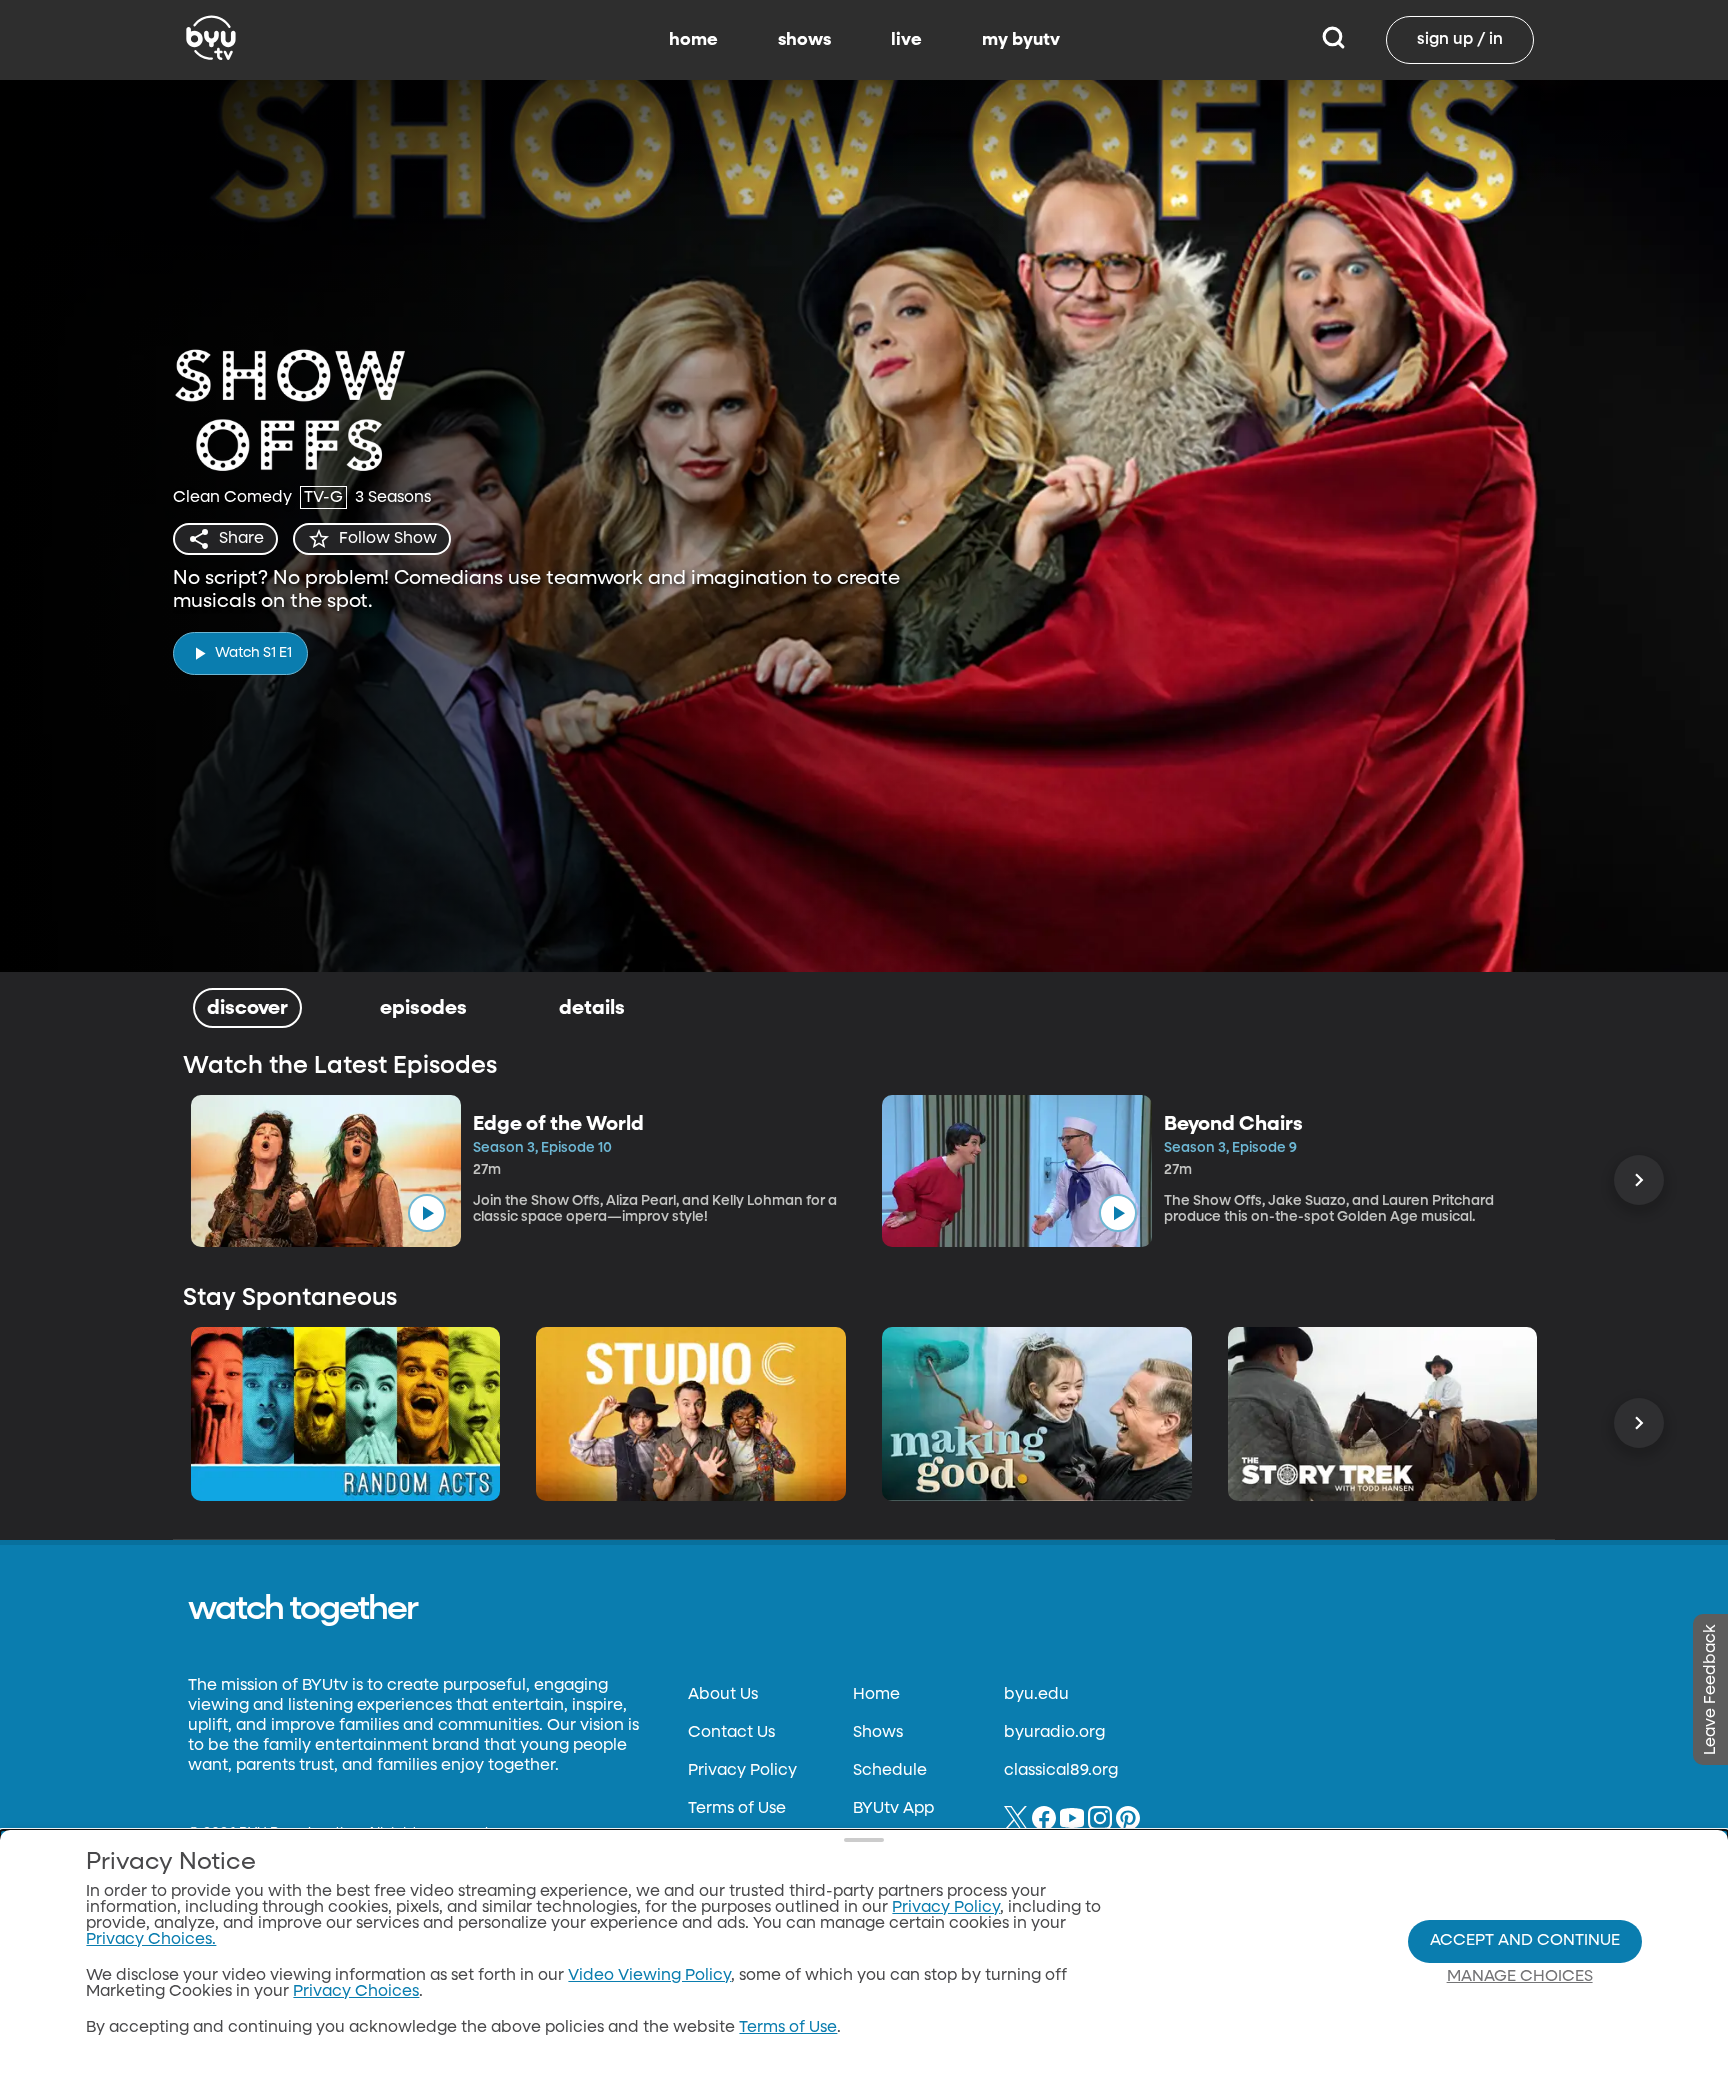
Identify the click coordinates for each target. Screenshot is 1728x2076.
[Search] (1333, 40)
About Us (723, 1695)
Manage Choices (1520, 1977)
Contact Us (731, 1733)
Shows (878, 1733)
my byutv (1021, 40)
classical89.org (1061, 1771)
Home (876, 1695)
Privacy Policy (742, 1771)
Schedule (890, 1771)
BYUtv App (893, 1809)
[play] (427, 1213)
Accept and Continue (1525, 1941)
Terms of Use (737, 1809)
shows (804, 40)
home (693, 40)
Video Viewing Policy (649, 1976)
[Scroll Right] (1639, 1180)
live (906, 40)
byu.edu (1036, 1695)
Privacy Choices (356, 1992)
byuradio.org (1054, 1733)
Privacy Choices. (151, 1940)
